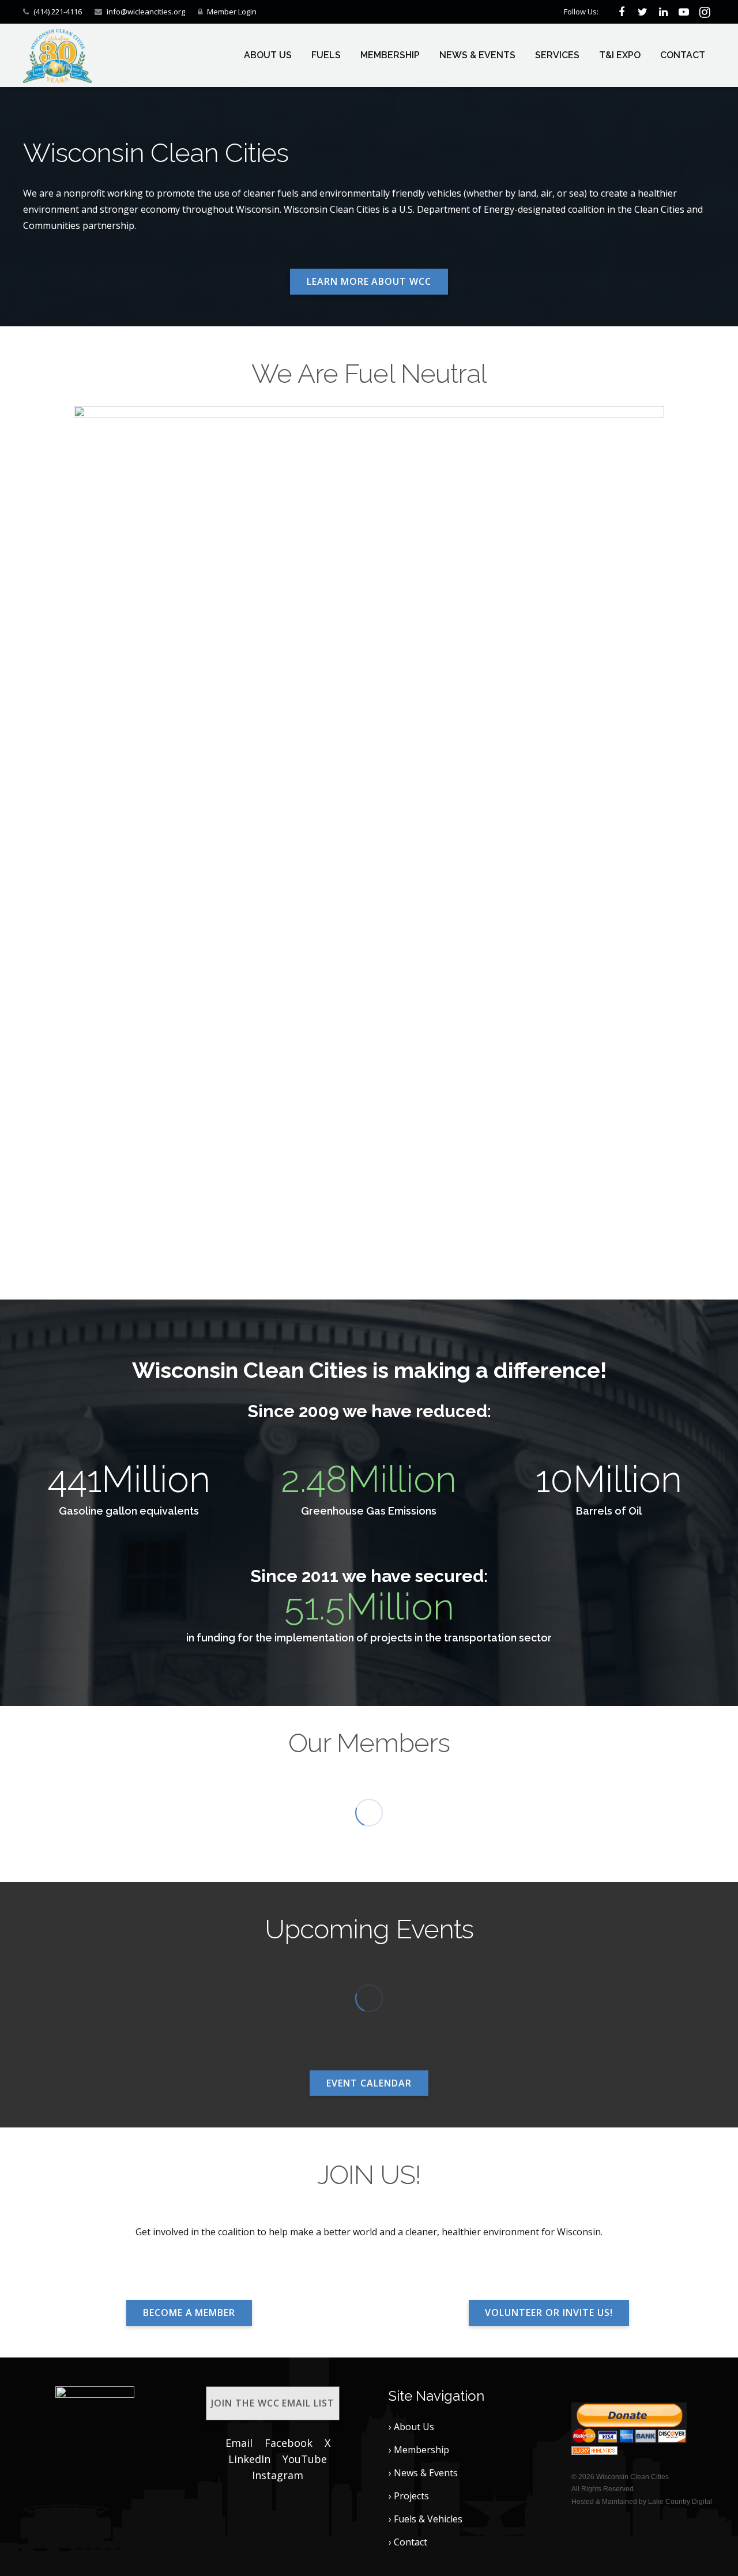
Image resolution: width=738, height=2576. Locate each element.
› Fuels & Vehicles (426, 2519)
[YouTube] (684, 12)
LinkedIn (249, 2459)
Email (239, 2443)
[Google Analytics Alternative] (594, 2451)
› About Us (411, 2427)
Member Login (232, 12)
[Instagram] (705, 12)
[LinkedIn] (663, 12)
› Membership (419, 2450)
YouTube (305, 2459)
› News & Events (423, 2473)
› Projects (409, 2496)
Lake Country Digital (680, 2502)
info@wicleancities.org (146, 12)
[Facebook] (622, 12)
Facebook (289, 2443)
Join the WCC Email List (273, 2403)
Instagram (278, 2475)
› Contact (408, 2542)
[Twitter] (642, 12)
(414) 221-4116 (58, 12)
